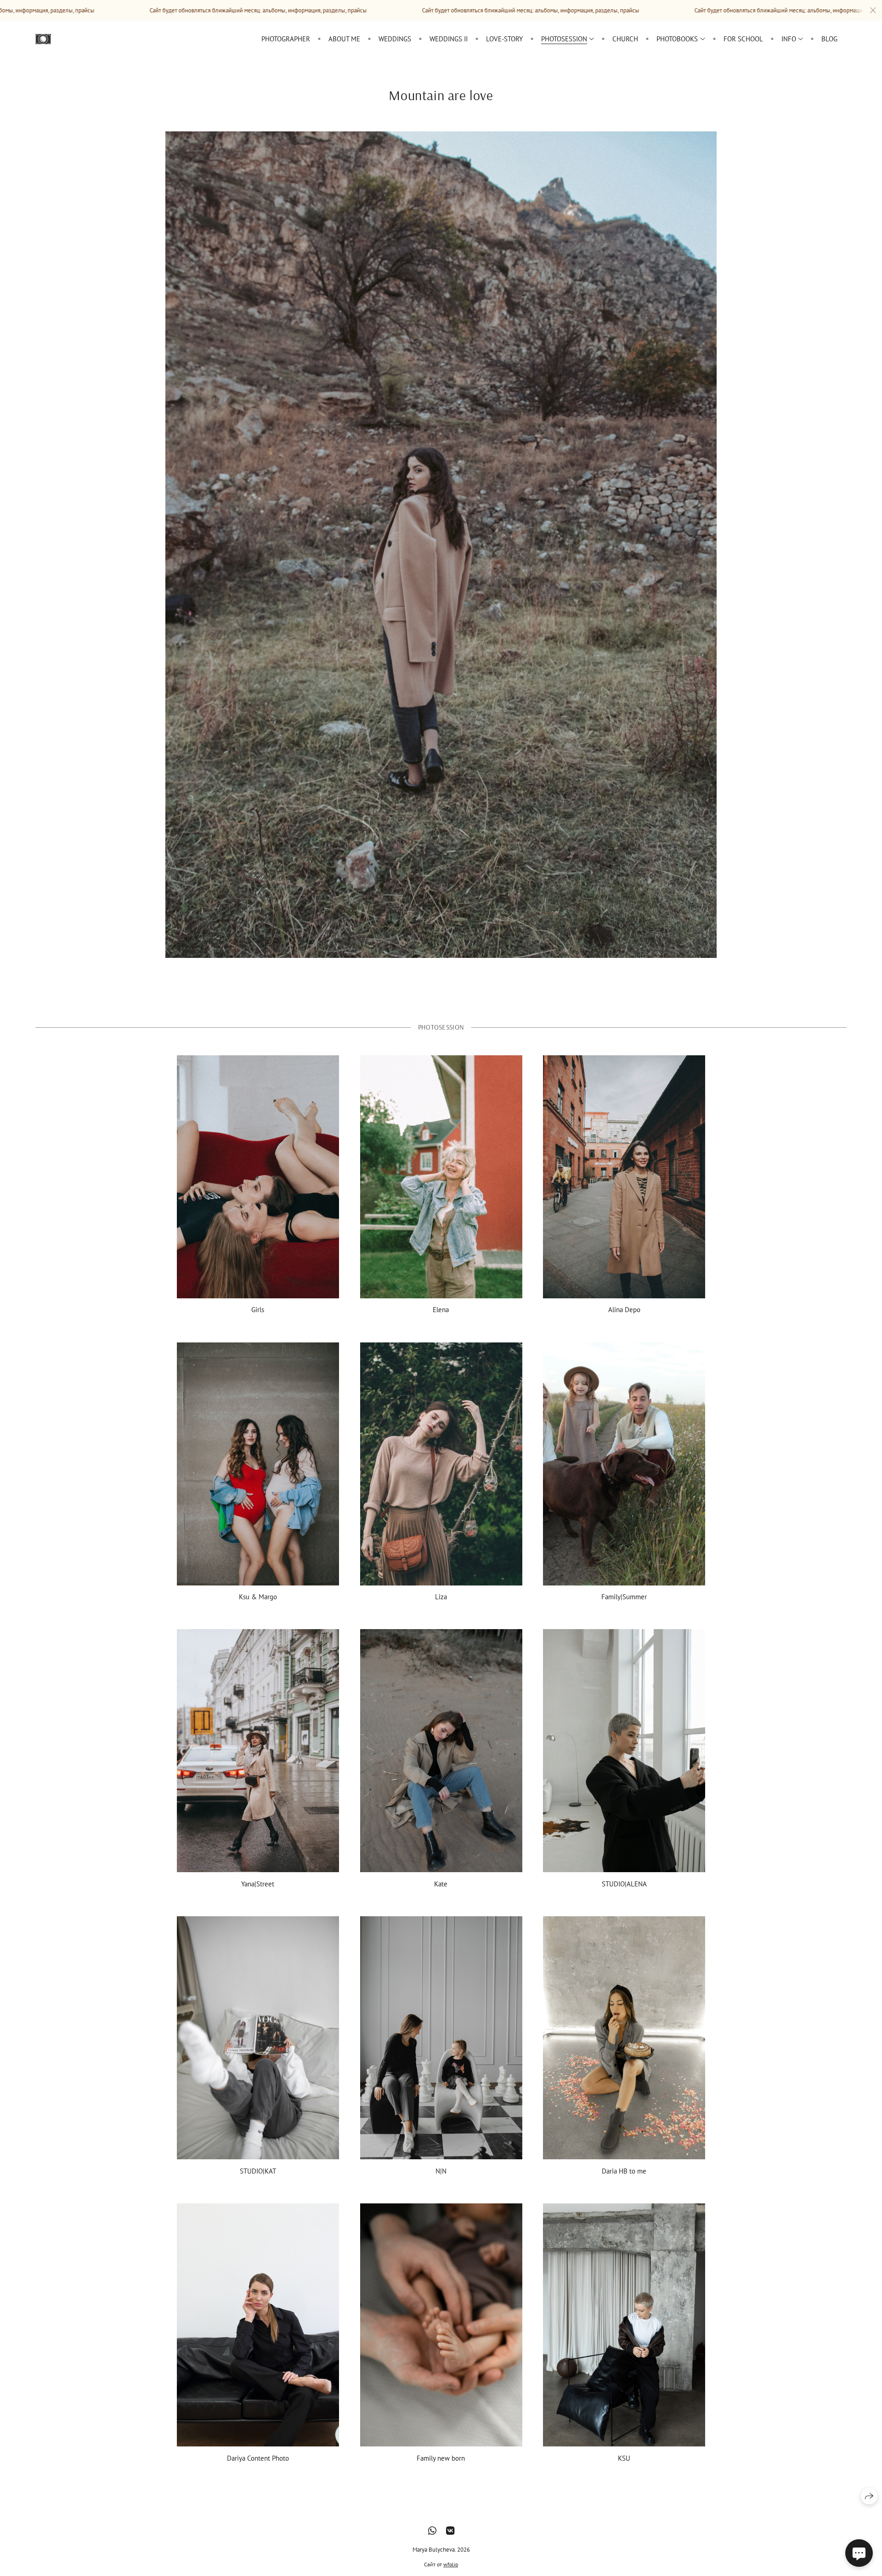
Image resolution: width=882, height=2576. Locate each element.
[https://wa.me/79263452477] (432, 2531)
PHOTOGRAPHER (286, 39)
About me (344, 39)
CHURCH (625, 39)
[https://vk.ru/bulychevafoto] (450, 2531)
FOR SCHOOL (743, 39)
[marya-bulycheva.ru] (43, 39)
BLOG (829, 39)
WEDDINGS (395, 39)
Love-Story (504, 39)
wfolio (451, 2564)
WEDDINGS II (449, 39)
